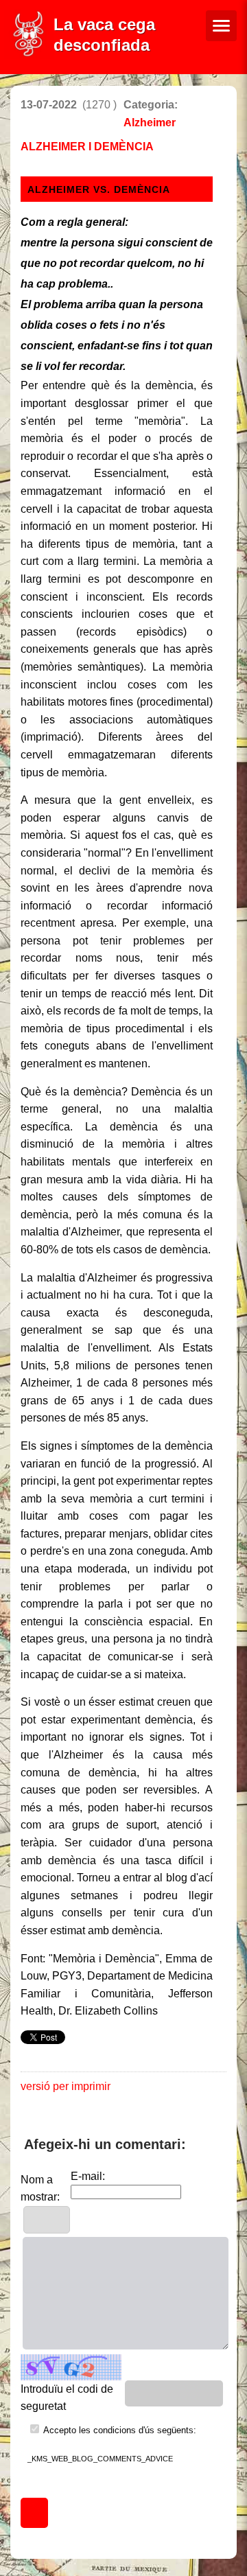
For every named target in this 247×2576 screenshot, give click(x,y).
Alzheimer (150, 123)
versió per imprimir (66, 2086)
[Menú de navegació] (221, 26)
